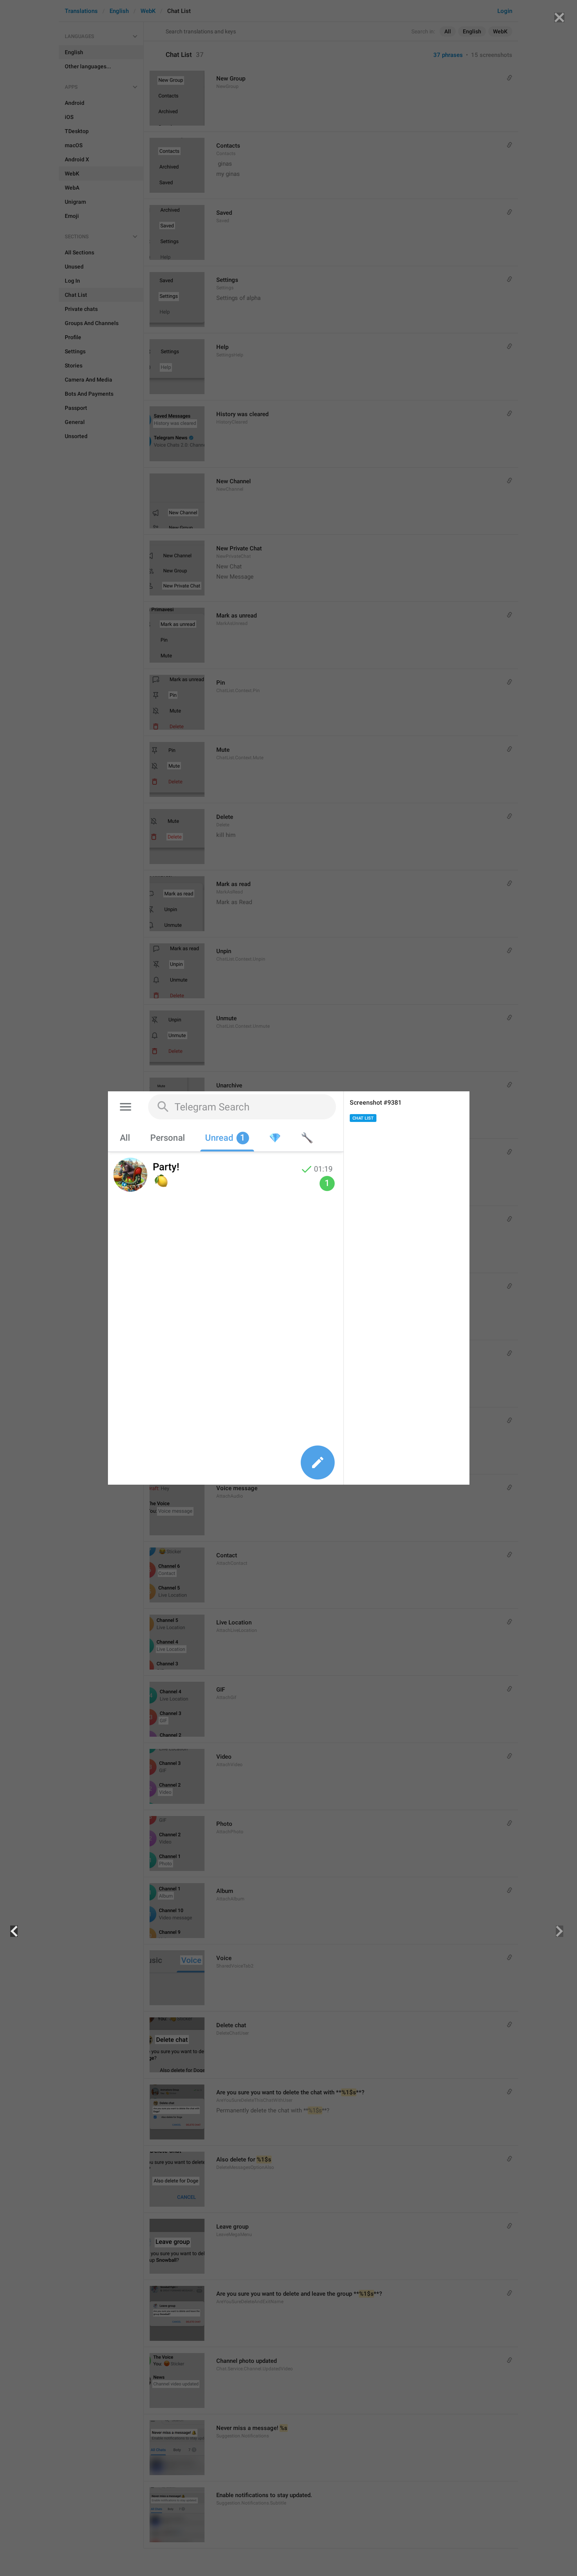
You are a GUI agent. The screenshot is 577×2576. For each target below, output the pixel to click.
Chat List (363, 1118)
